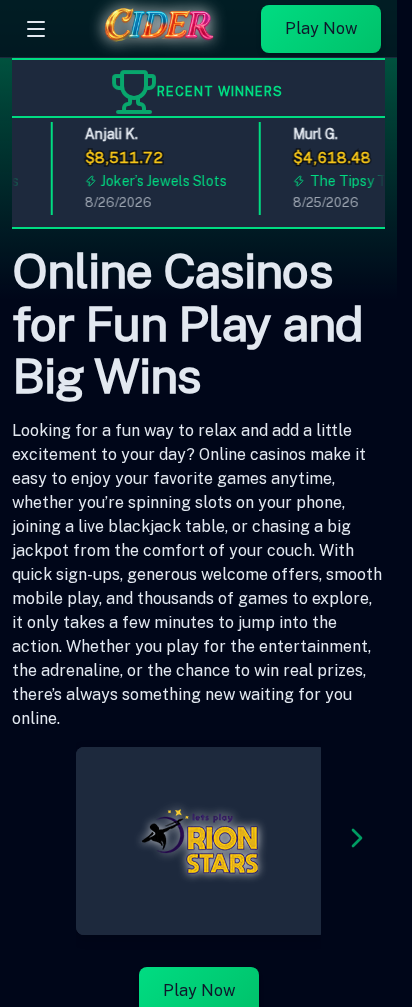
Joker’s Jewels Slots (160, 181)
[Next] (357, 841)
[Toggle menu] (36, 29)
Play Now (321, 28)
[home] (158, 43)
